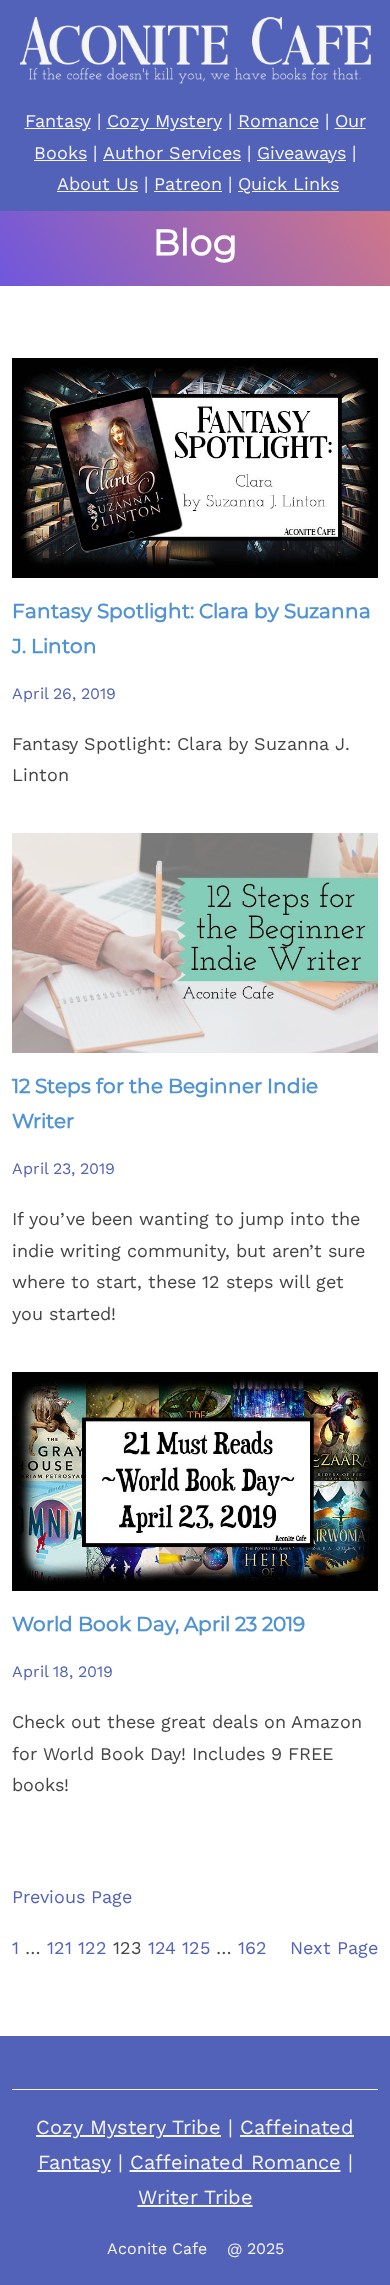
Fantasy (58, 120)
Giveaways (301, 152)
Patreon (188, 183)
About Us (97, 183)
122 (92, 1947)
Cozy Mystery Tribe (128, 2127)
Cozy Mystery (164, 120)
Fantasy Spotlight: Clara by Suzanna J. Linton (191, 628)
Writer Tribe (195, 2197)
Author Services (172, 152)
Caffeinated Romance (235, 2162)
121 (59, 1947)
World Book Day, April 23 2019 (158, 1624)
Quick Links (288, 183)
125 (196, 1947)
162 (252, 1947)
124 (162, 1947)
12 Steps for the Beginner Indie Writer (165, 1103)
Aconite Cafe (157, 2248)
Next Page (334, 1947)
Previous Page (72, 1896)
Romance (278, 120)
